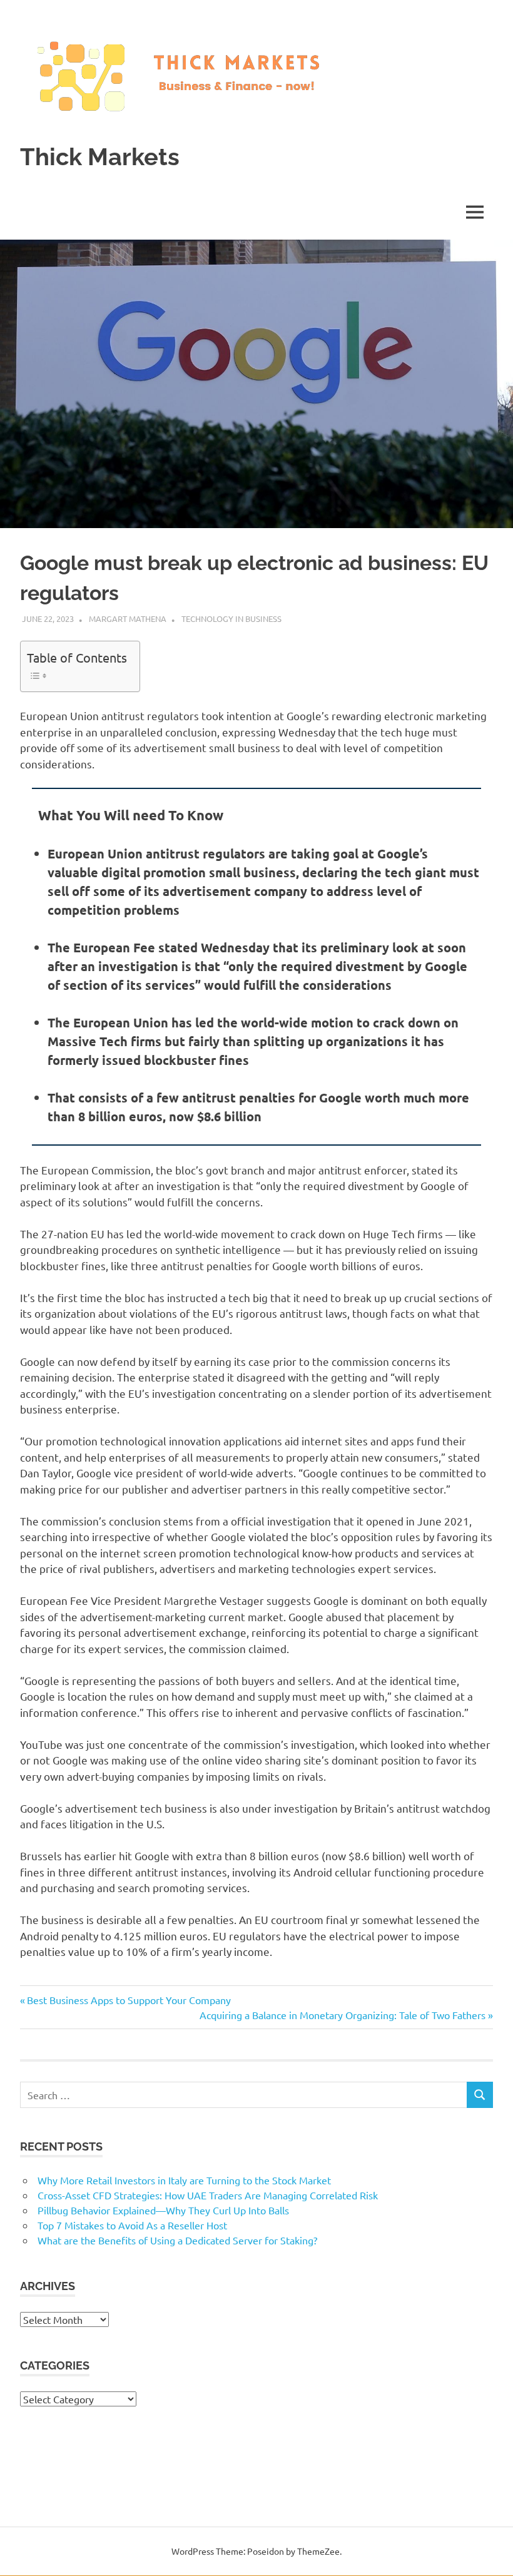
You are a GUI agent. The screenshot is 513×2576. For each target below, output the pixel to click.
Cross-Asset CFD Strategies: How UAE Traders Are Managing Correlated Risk (208, 2195)
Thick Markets (100, 157)
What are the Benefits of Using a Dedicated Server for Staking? (177, 2240)
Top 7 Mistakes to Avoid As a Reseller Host (132, 2225)
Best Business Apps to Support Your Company (129, 2000)
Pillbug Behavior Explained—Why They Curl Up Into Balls (163, 2210)
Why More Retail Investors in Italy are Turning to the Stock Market (184, 2180)
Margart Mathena (128, 619)
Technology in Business (231, 619)
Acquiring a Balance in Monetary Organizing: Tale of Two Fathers (343, 2015)
